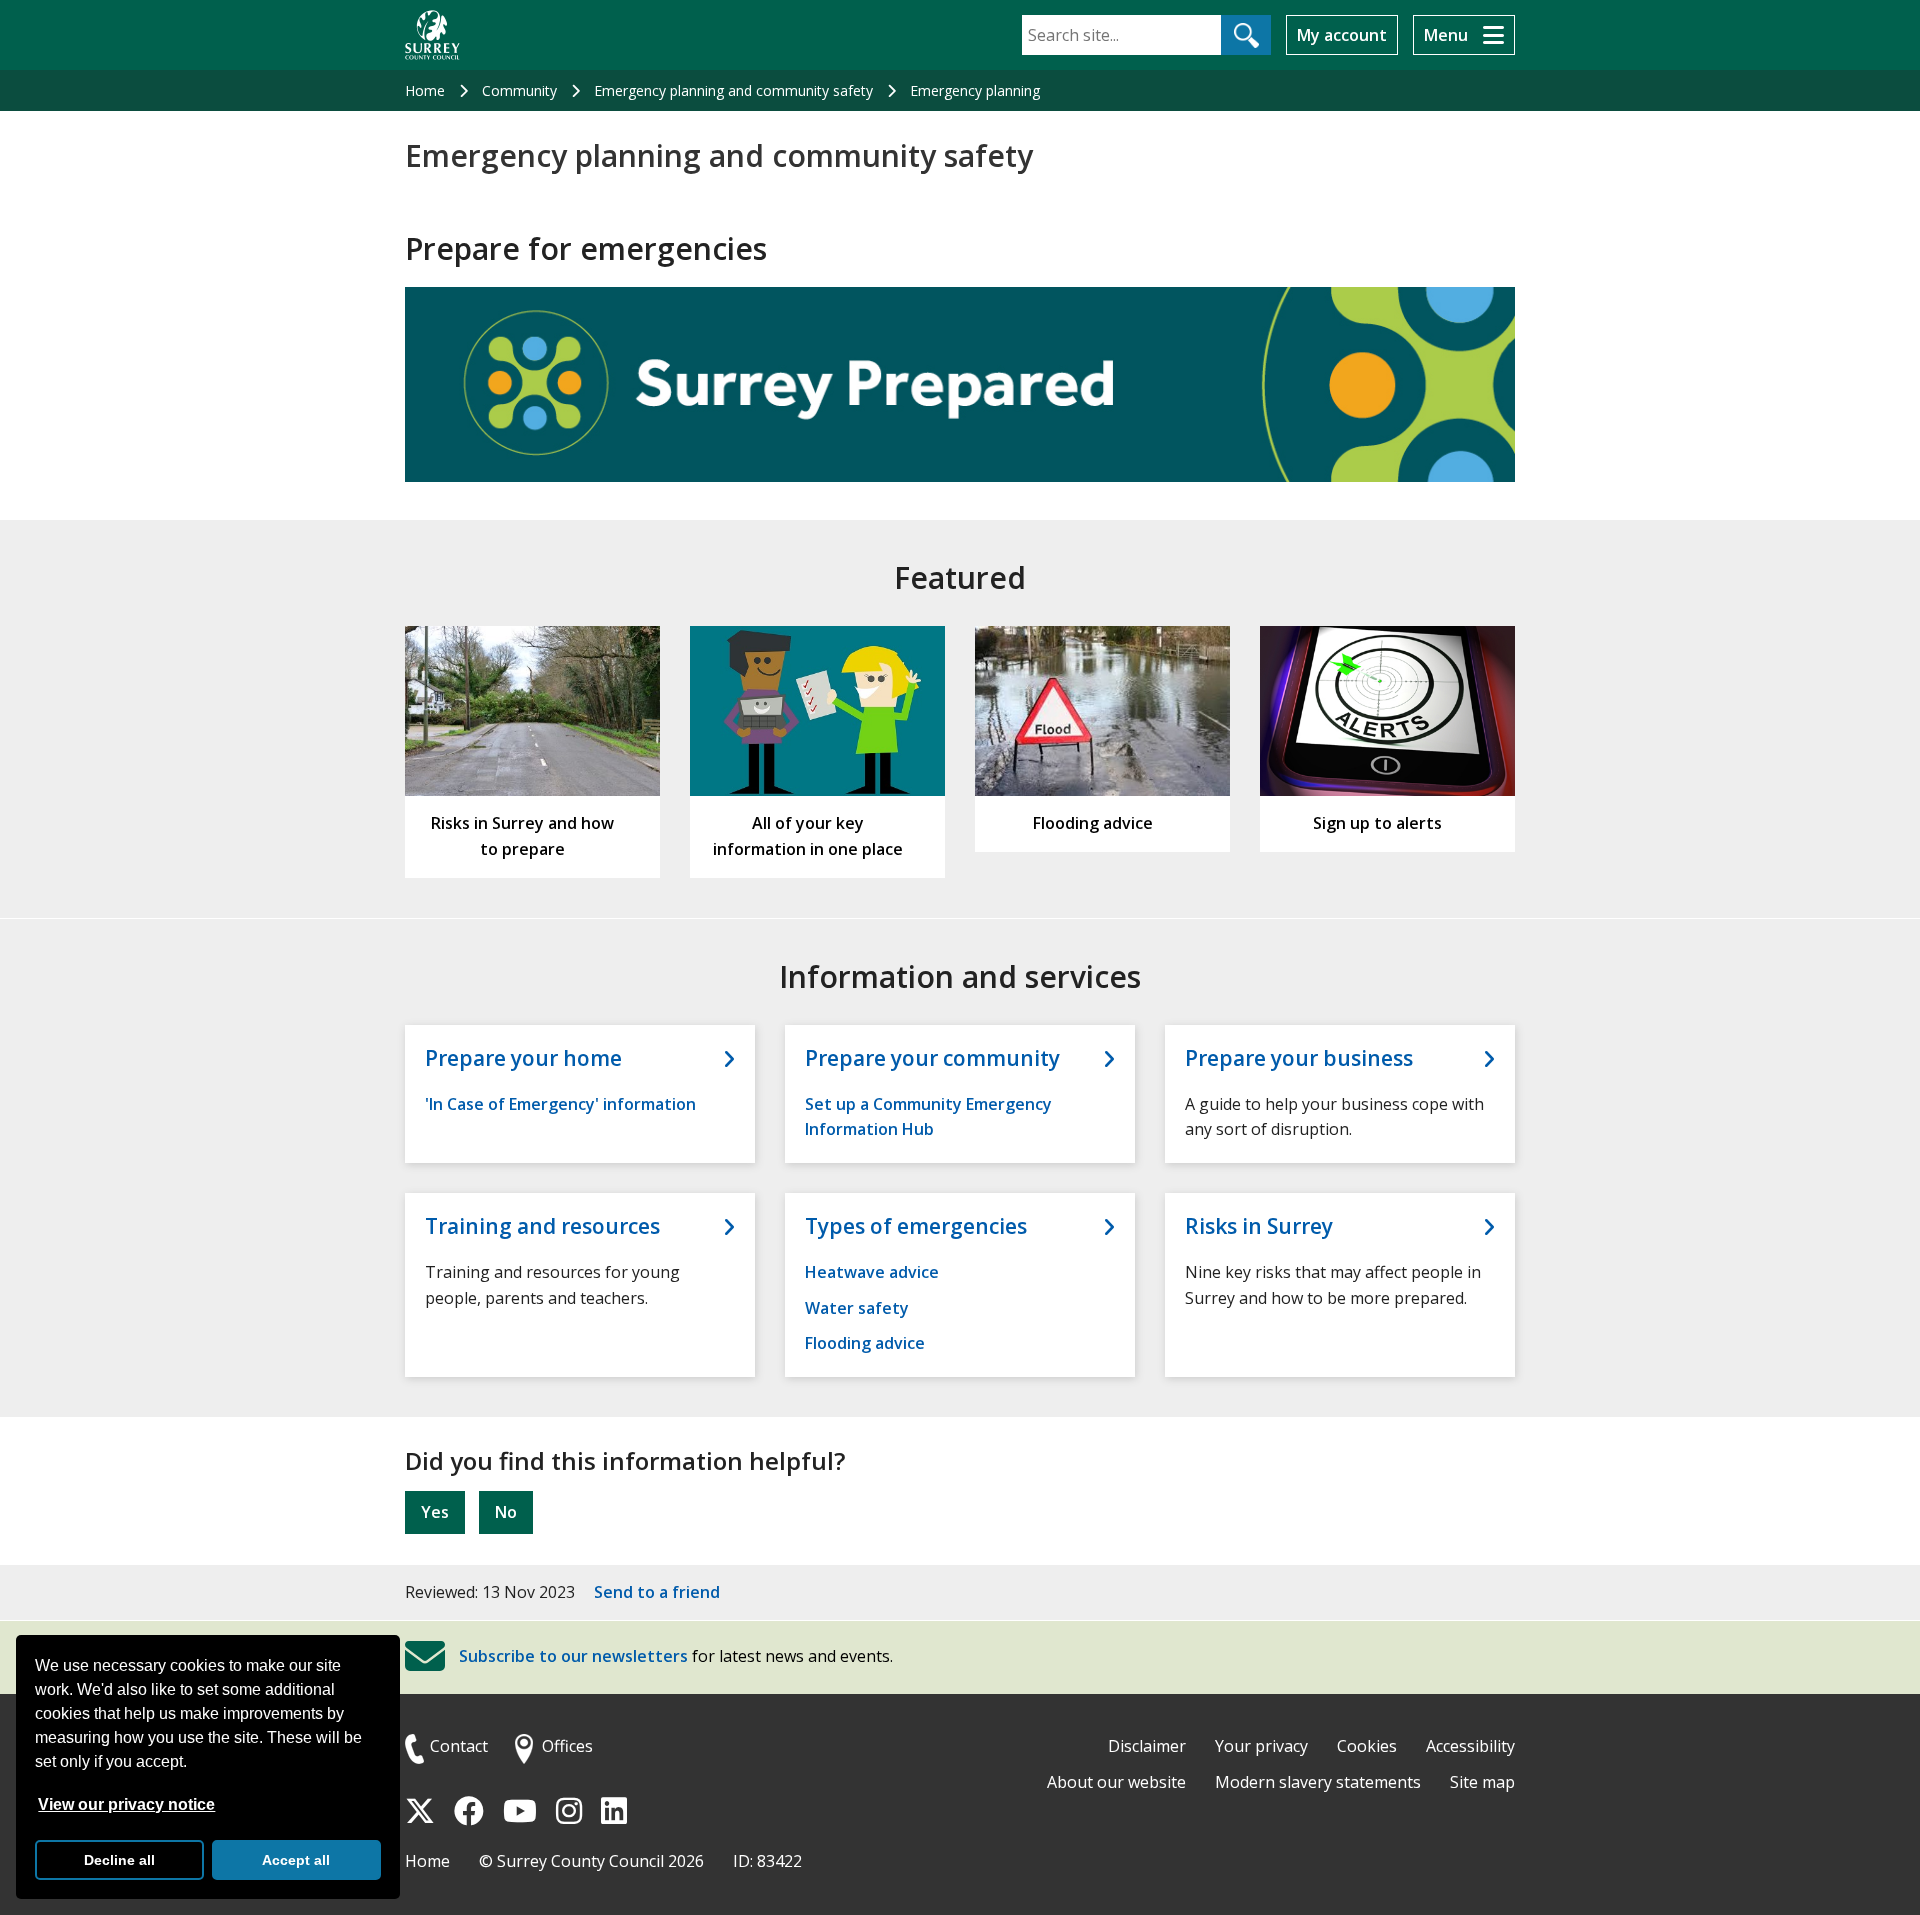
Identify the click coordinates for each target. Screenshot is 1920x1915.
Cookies (1367, 1746)
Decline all (119, 1860)
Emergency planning (975, 90)
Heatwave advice (872, 1272)
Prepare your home (523, 1058)
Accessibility (1470, 1746)
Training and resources (542, 1226)
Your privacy (1261, 1746)
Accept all (296, 1860)
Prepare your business (1299, 1058)
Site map (1482, 1782)
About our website (1116, 1782)
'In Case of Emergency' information (560, 1104)
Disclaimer (1147, 1746)
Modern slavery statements (1318, 1782)
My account (1342, 35)
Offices (567, 1746)
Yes (435, 1512)
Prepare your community (932, 1058)
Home (425, 90)
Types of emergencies (916, 1226)
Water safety (857, 1308)
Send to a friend (657, 1592)
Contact (459, 1746)
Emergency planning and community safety (733, 90)
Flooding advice (865, 1343)
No (506, 1512)
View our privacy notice (126, 1804)
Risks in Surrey (1259, 1226)
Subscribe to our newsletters (573, 1657)
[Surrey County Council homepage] (432, 35)
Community (519, 90)
